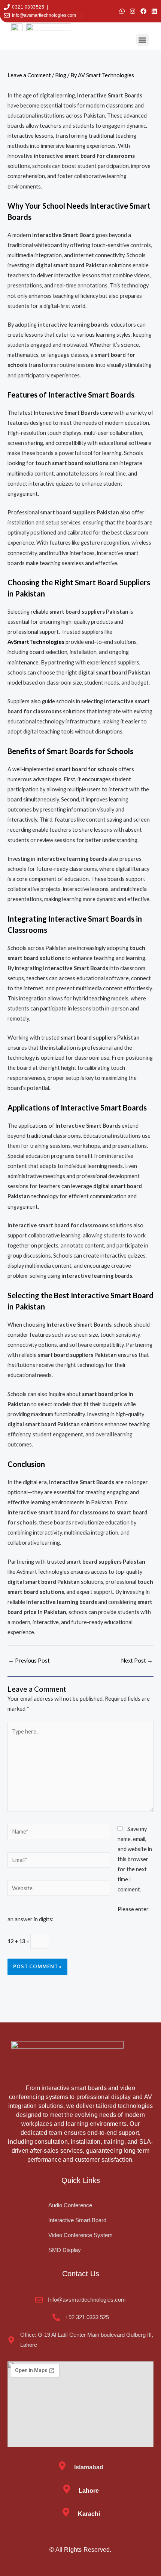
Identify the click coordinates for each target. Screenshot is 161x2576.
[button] (142, 40)
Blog (61, 75)
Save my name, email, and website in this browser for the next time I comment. (135, 1859)
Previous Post (29, 1661)
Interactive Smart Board (77, 2220)
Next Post (137, 1661)
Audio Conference (70, 2205)
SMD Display (65, 2250)
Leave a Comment (29, 75)
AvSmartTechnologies (36, 642)
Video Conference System (80, 2235)
